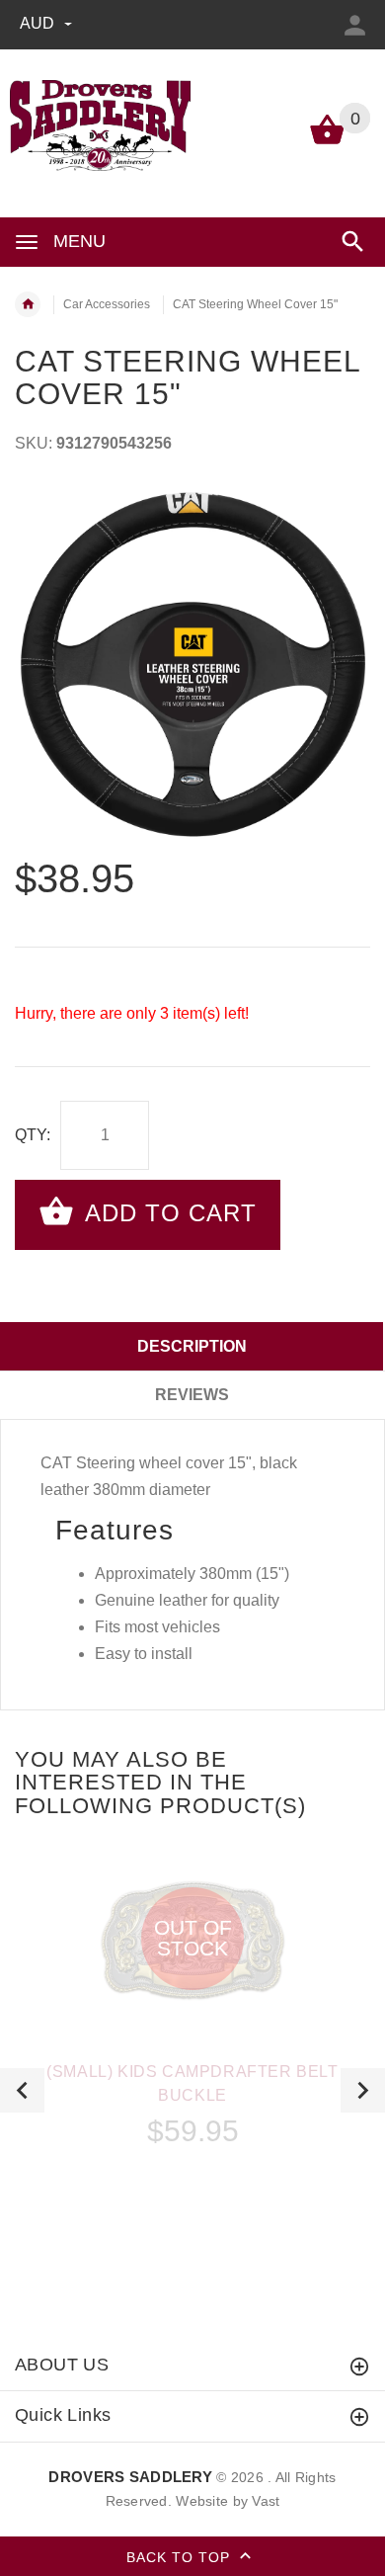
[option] (192, 665)
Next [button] (363, 2090)
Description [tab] (192, 1346)
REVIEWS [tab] (192, 1395)
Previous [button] (22, 2090)
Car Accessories (107, 304)
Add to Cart (167, 1213)
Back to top (181, 2556)
